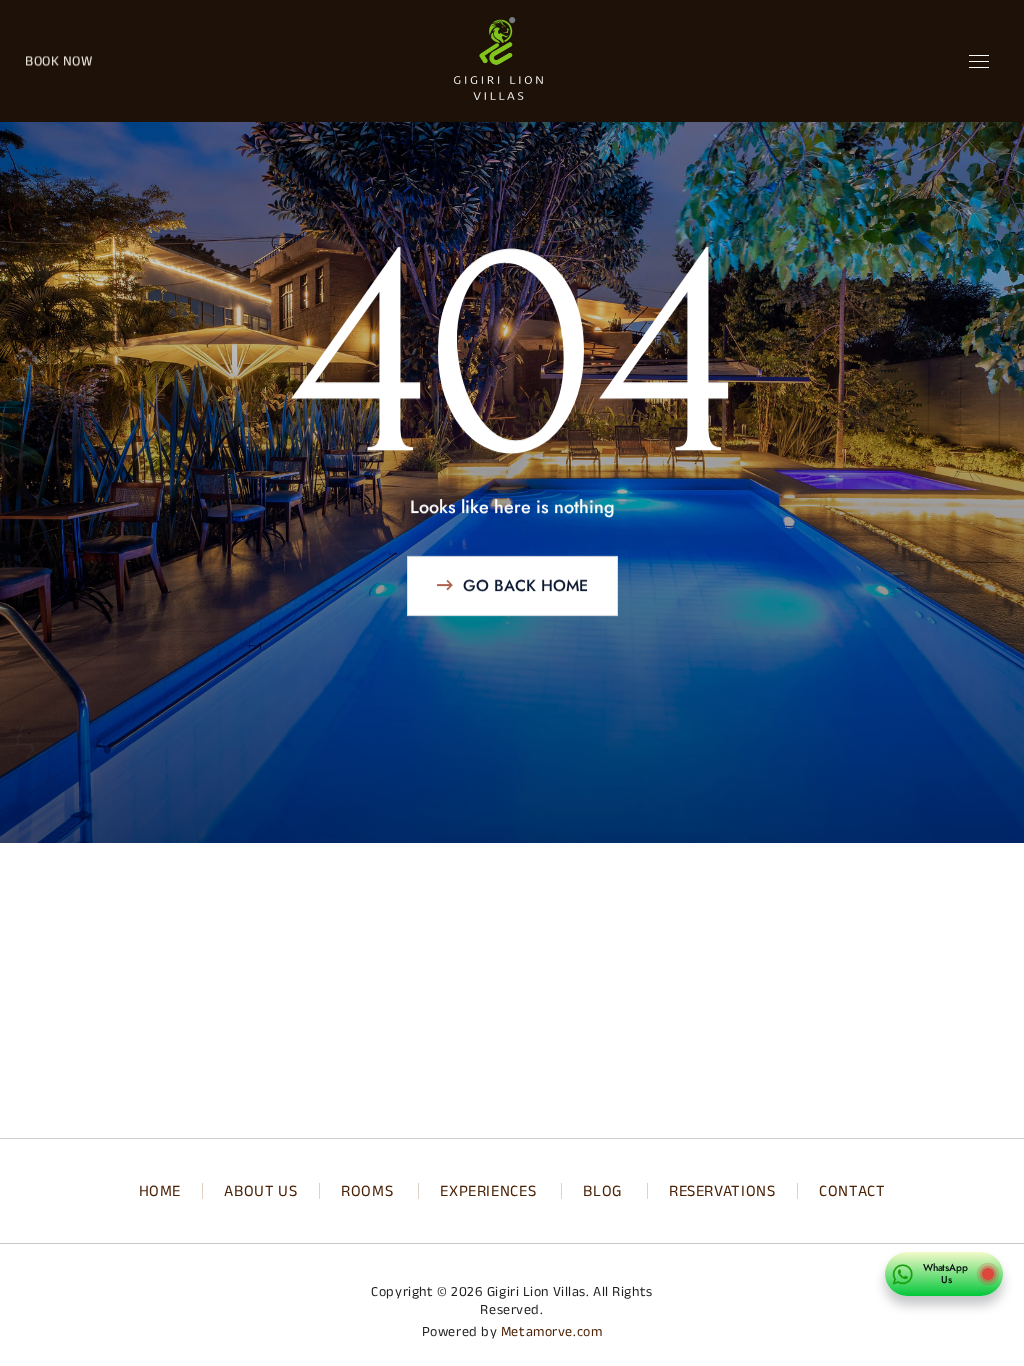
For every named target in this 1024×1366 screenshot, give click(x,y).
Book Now (58, 60)
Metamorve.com (551, 1331)
